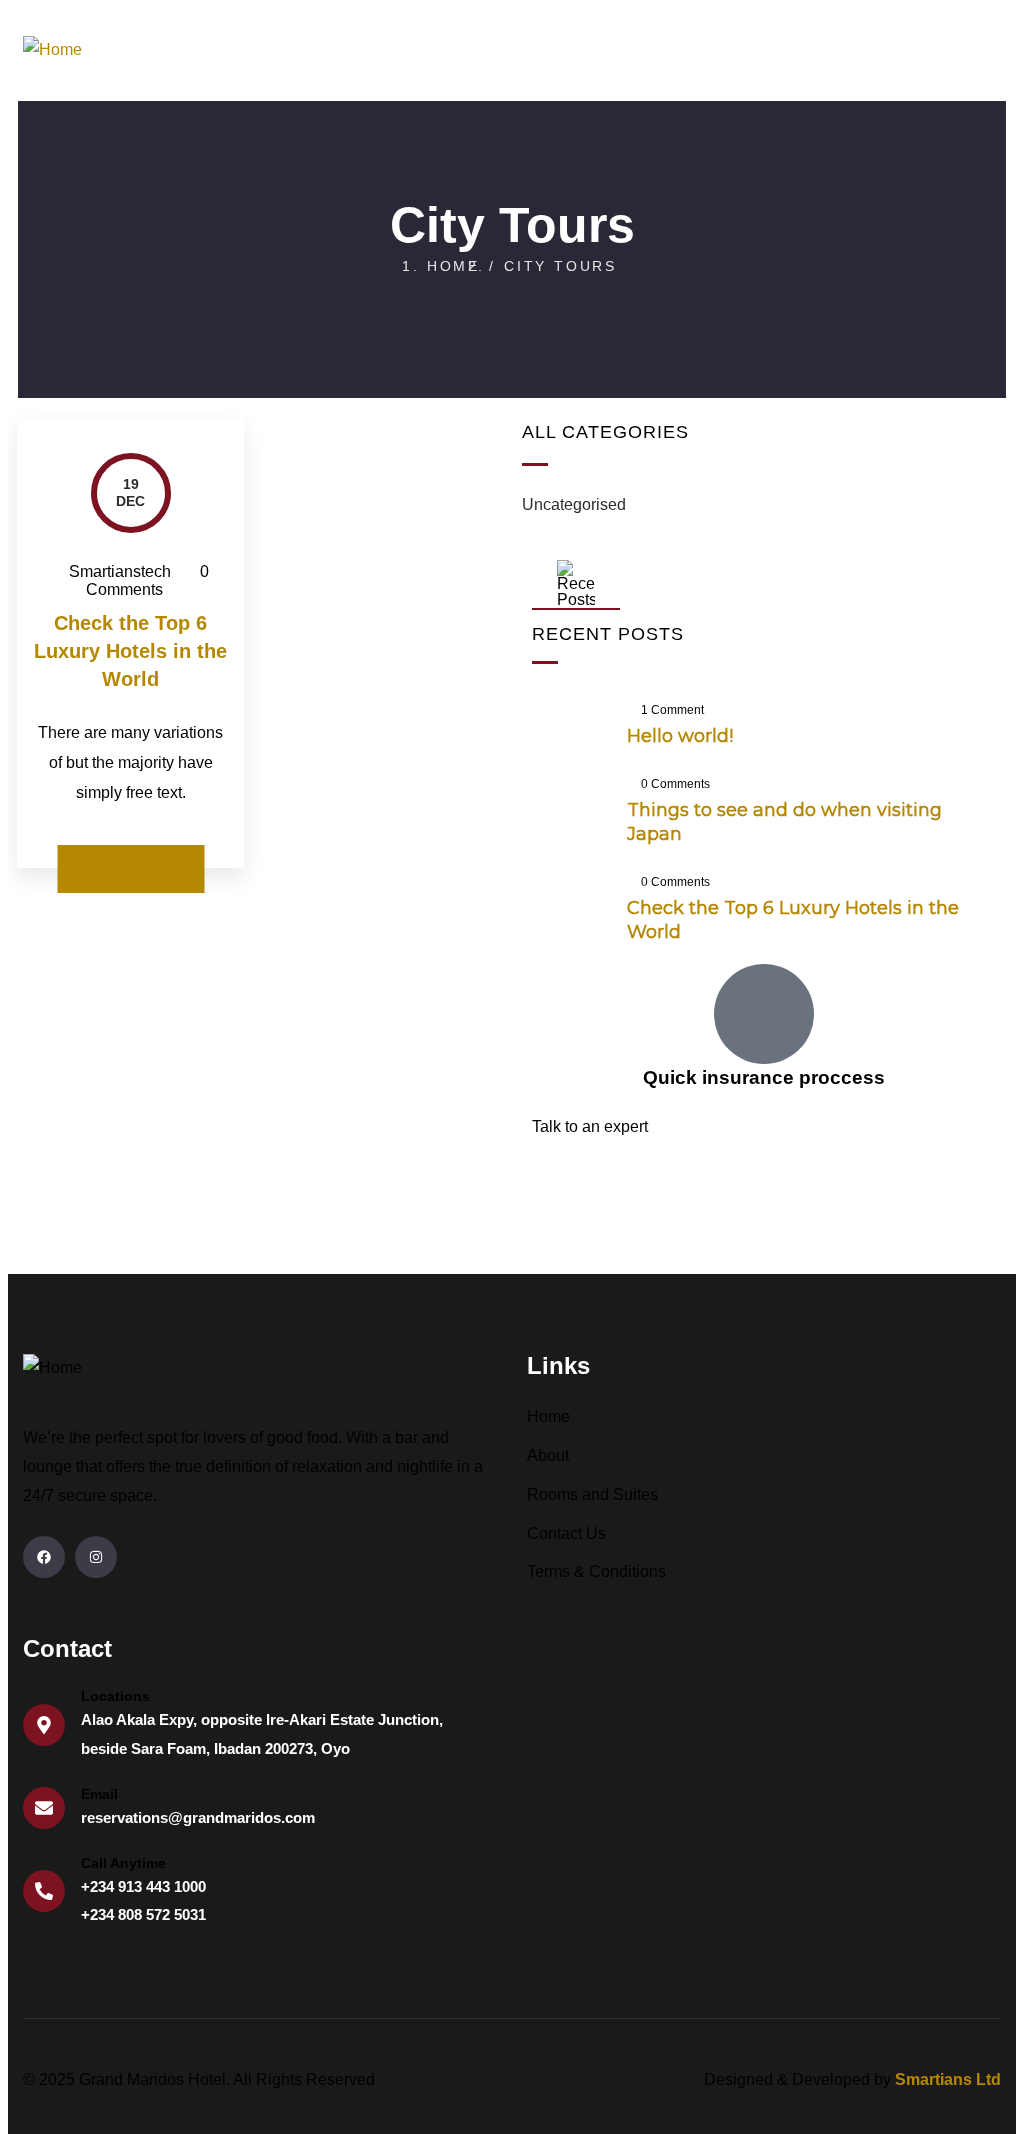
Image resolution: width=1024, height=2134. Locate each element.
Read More (130, 869)
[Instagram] (96, 1557)
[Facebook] (44, 1557)
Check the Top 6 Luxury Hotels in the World (130, 651)
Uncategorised (574, 504)
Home (453, 266)
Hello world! (680, 736)
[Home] (52, 50)
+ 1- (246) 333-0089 (602, 1191)
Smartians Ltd (948, 2079)
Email (99, 1794)
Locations (115, 1696)
